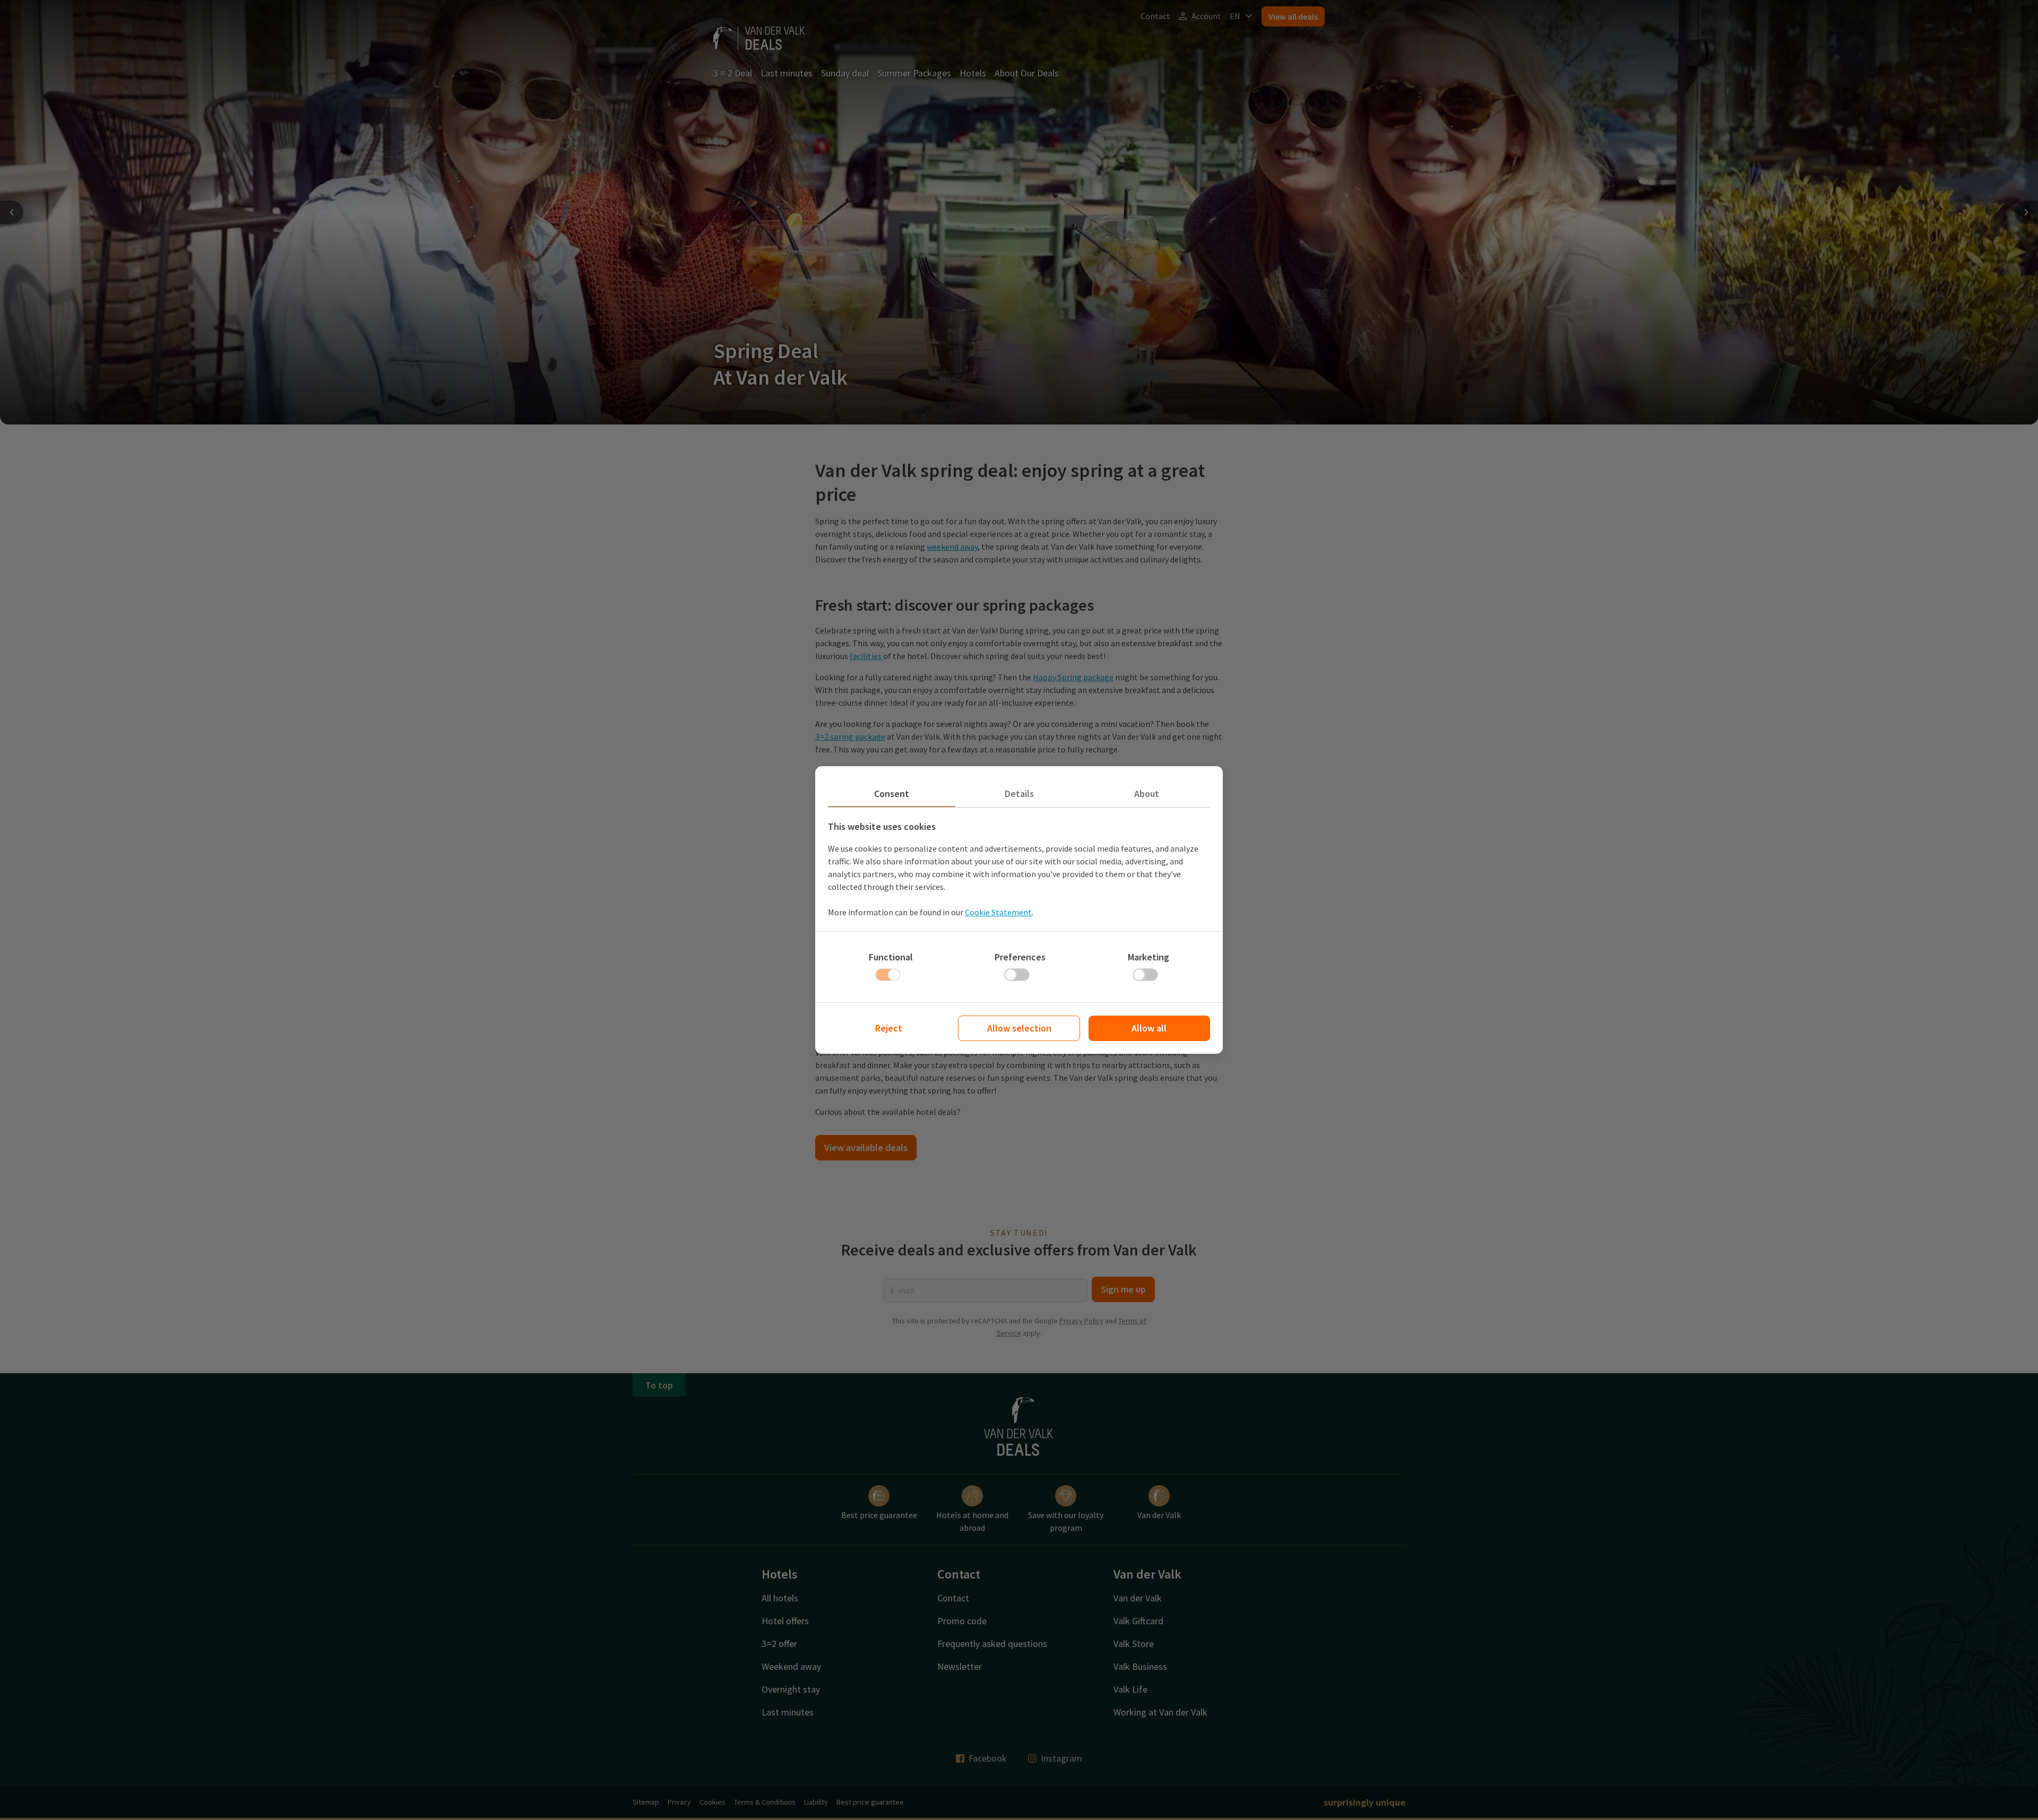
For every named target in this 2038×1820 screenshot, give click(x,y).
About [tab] (1147, 794)
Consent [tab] (892, 794)
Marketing (1148, 957)
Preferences (1020, 957)
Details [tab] (1019, 794)
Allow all (1149, 1028)
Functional (891, 957)
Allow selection (1019, 1028)
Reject (889, 1028)
